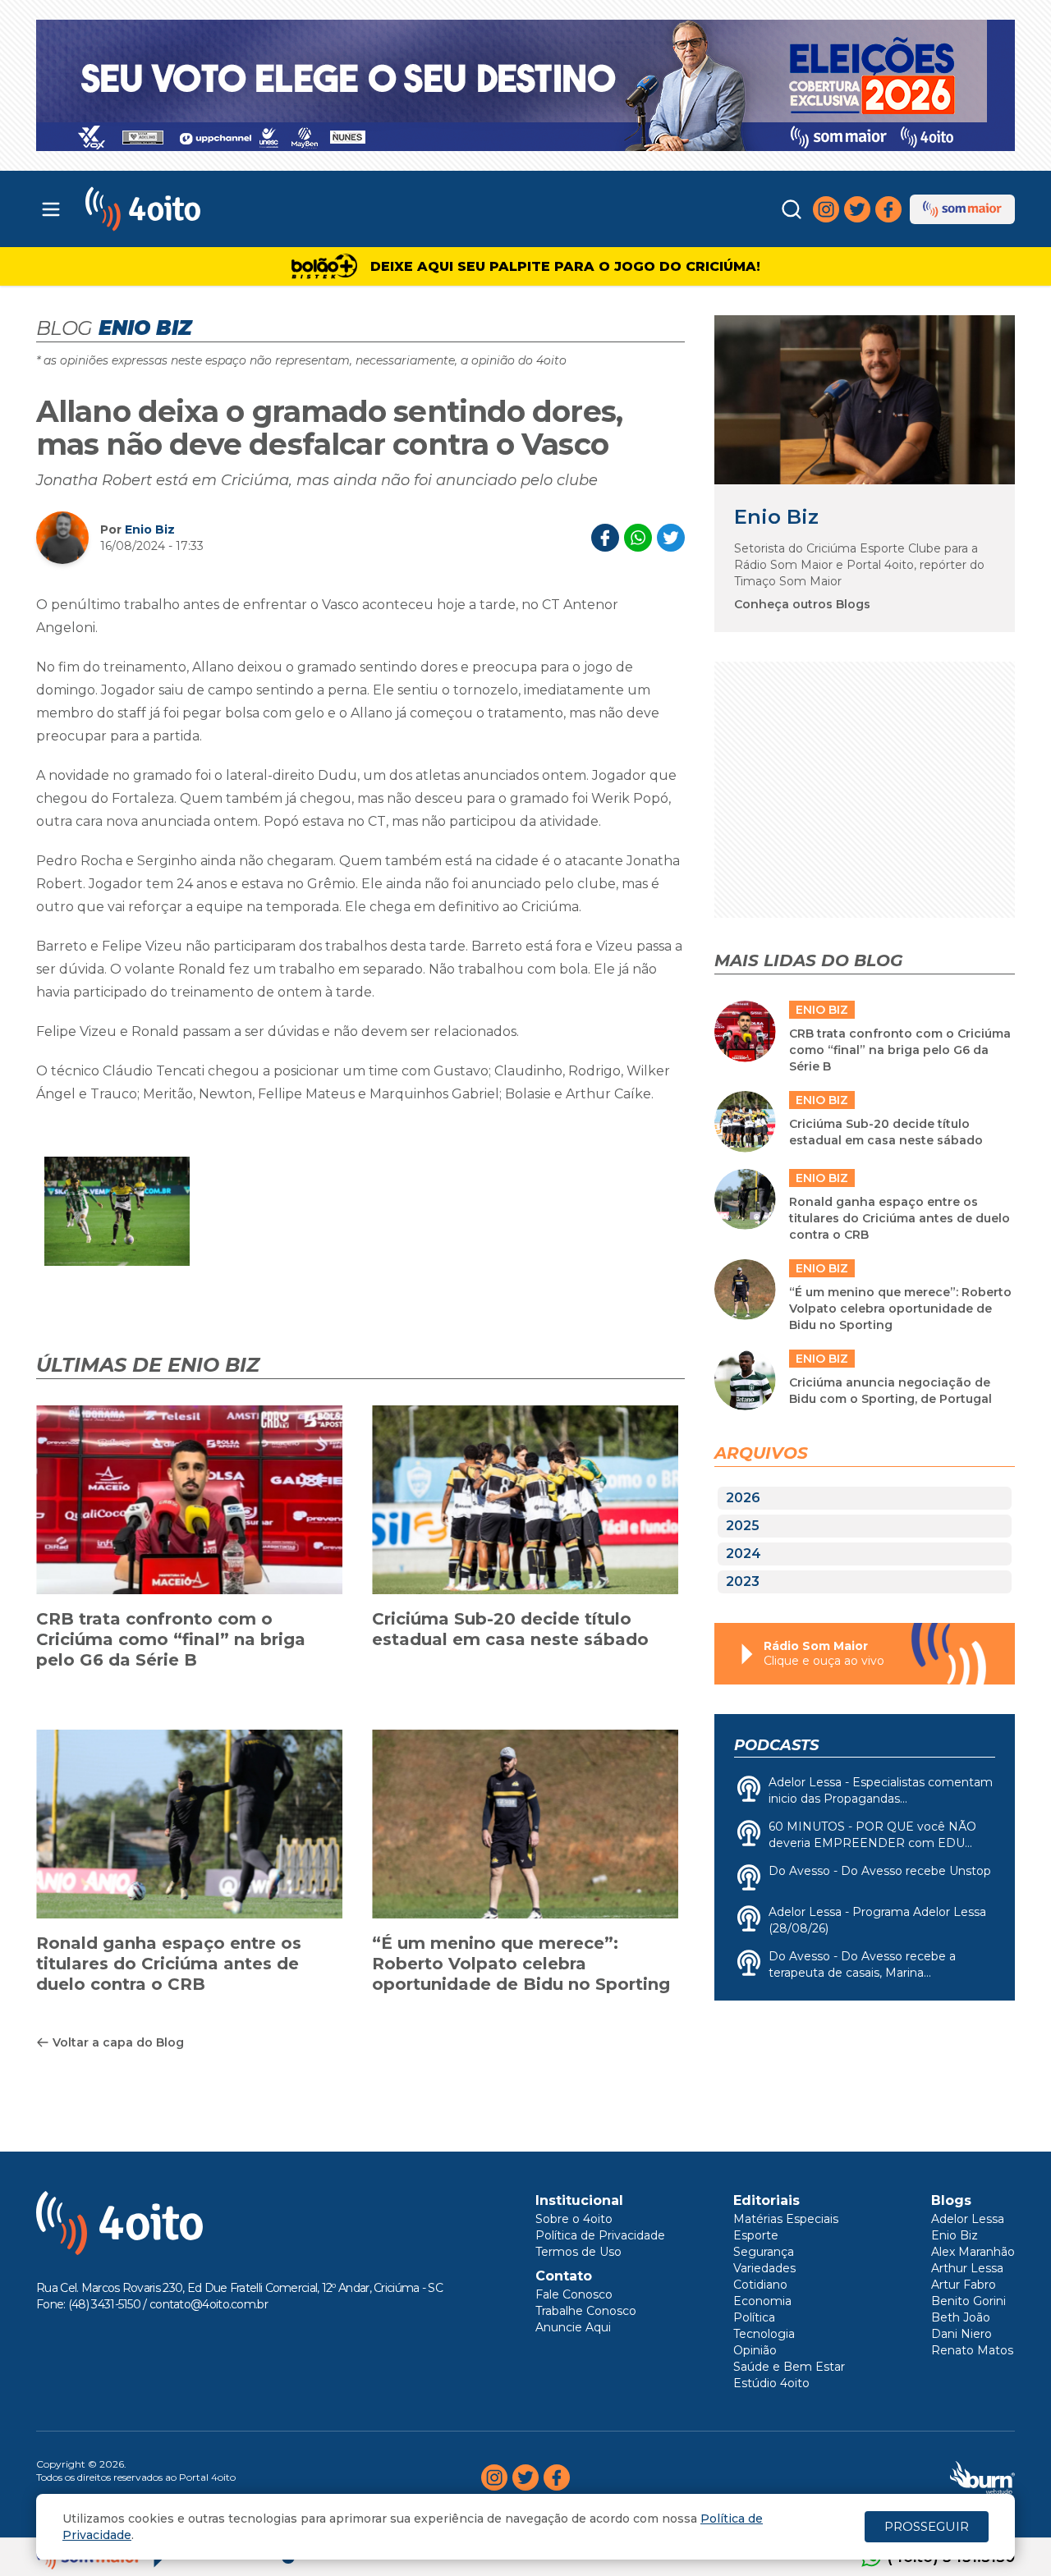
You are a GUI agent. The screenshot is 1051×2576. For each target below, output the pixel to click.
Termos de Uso (578, 2252)
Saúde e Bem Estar (789, 2367)
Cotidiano (760, 2285)
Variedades (764, 2268)
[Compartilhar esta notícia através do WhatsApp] (638, 538)
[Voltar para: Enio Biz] (865, 399)
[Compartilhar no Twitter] (671, 538)
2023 (743, 1581)
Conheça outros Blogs (802, 604)
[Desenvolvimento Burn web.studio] (982, 2477)
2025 (743, 1526)
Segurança (764, 2252)
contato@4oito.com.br (209, 2304)
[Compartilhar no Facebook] (605, 538)
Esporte (756, 2235)
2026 (743, 1498)
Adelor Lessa (968, 2219)
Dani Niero (962, 2334)
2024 (744, 1554)
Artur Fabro (964, 2285)
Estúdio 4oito (771, 2383)
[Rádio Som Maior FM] (962, 209)
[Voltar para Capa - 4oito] (216, 209)
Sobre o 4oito (574, 2219)
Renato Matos (972, 2350)
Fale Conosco (574, 2294)
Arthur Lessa (967, 2268)
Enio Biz (150, 529)
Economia (762, 2301)
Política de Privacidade (600, 2235)
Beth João (961, 2317)
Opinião (755, 2350)
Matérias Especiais (786, 2219)
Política (754, 2317)
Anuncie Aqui (573, 2327)
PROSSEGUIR (927, 2526)
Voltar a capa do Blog (118, 2042)
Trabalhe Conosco (586, 2311)
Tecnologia (764, 2334)
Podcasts (776, 1745)
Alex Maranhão (973, 2252)
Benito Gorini (968, 2301)
